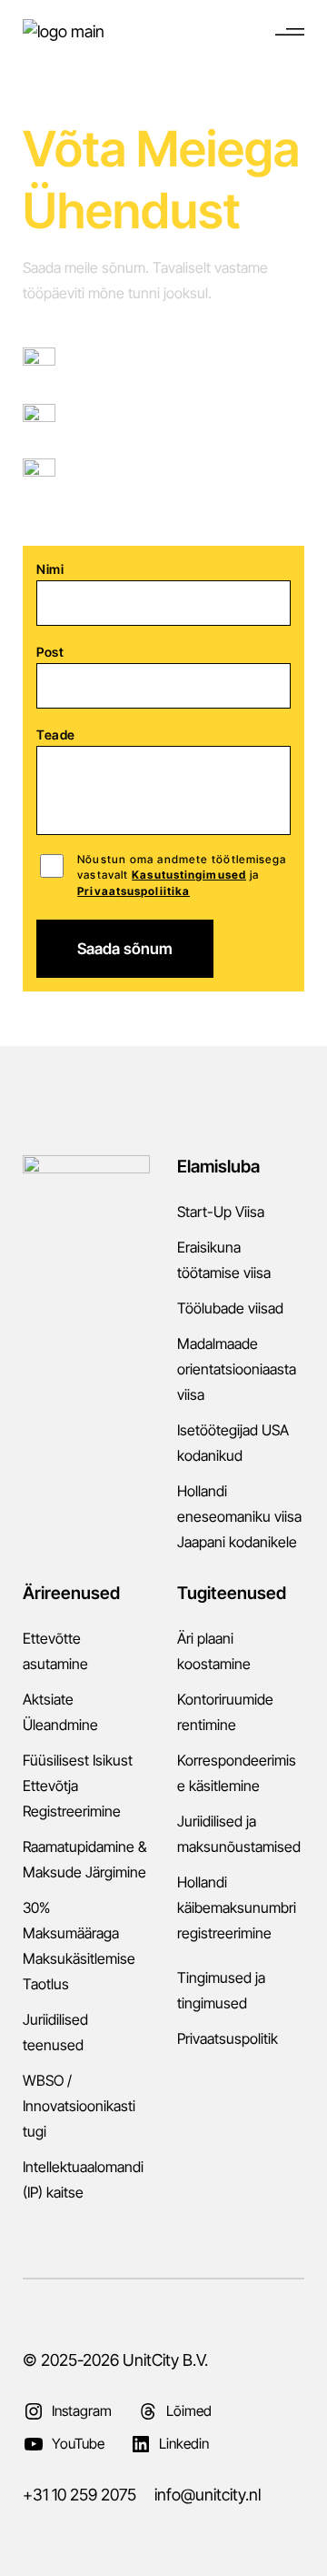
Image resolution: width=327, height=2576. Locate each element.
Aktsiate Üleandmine (60, 1712)
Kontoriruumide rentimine (225, 1712)
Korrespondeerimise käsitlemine (237, 1773)
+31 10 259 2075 (112, 420)
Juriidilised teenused (55, 2032)
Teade (56, 735)
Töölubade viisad (230, 1308)
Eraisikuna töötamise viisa (224, 1260)
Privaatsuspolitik (228, 2038)
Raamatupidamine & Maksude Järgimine (84, 1859)
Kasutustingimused (189, 875)
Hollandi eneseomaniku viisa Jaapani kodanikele (239, 1516)
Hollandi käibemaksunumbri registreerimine (237, 1907)
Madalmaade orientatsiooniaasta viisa (237, 1369)
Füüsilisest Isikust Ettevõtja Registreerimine (78, 1786)
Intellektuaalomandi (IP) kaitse (83, 2179)
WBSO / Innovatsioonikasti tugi (79, 2106)
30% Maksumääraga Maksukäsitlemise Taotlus (79, 1946)
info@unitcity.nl (108, 475)
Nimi (50, 569)
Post (50, 652)
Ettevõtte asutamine (55, 1651)
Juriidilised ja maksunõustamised (239, 1834)
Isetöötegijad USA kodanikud (233, 1443)
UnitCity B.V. (165, 2360)
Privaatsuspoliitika (134, 891)
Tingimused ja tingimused (221, 1990)
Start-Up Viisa (221, 1212)
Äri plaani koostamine (214, 1651)
